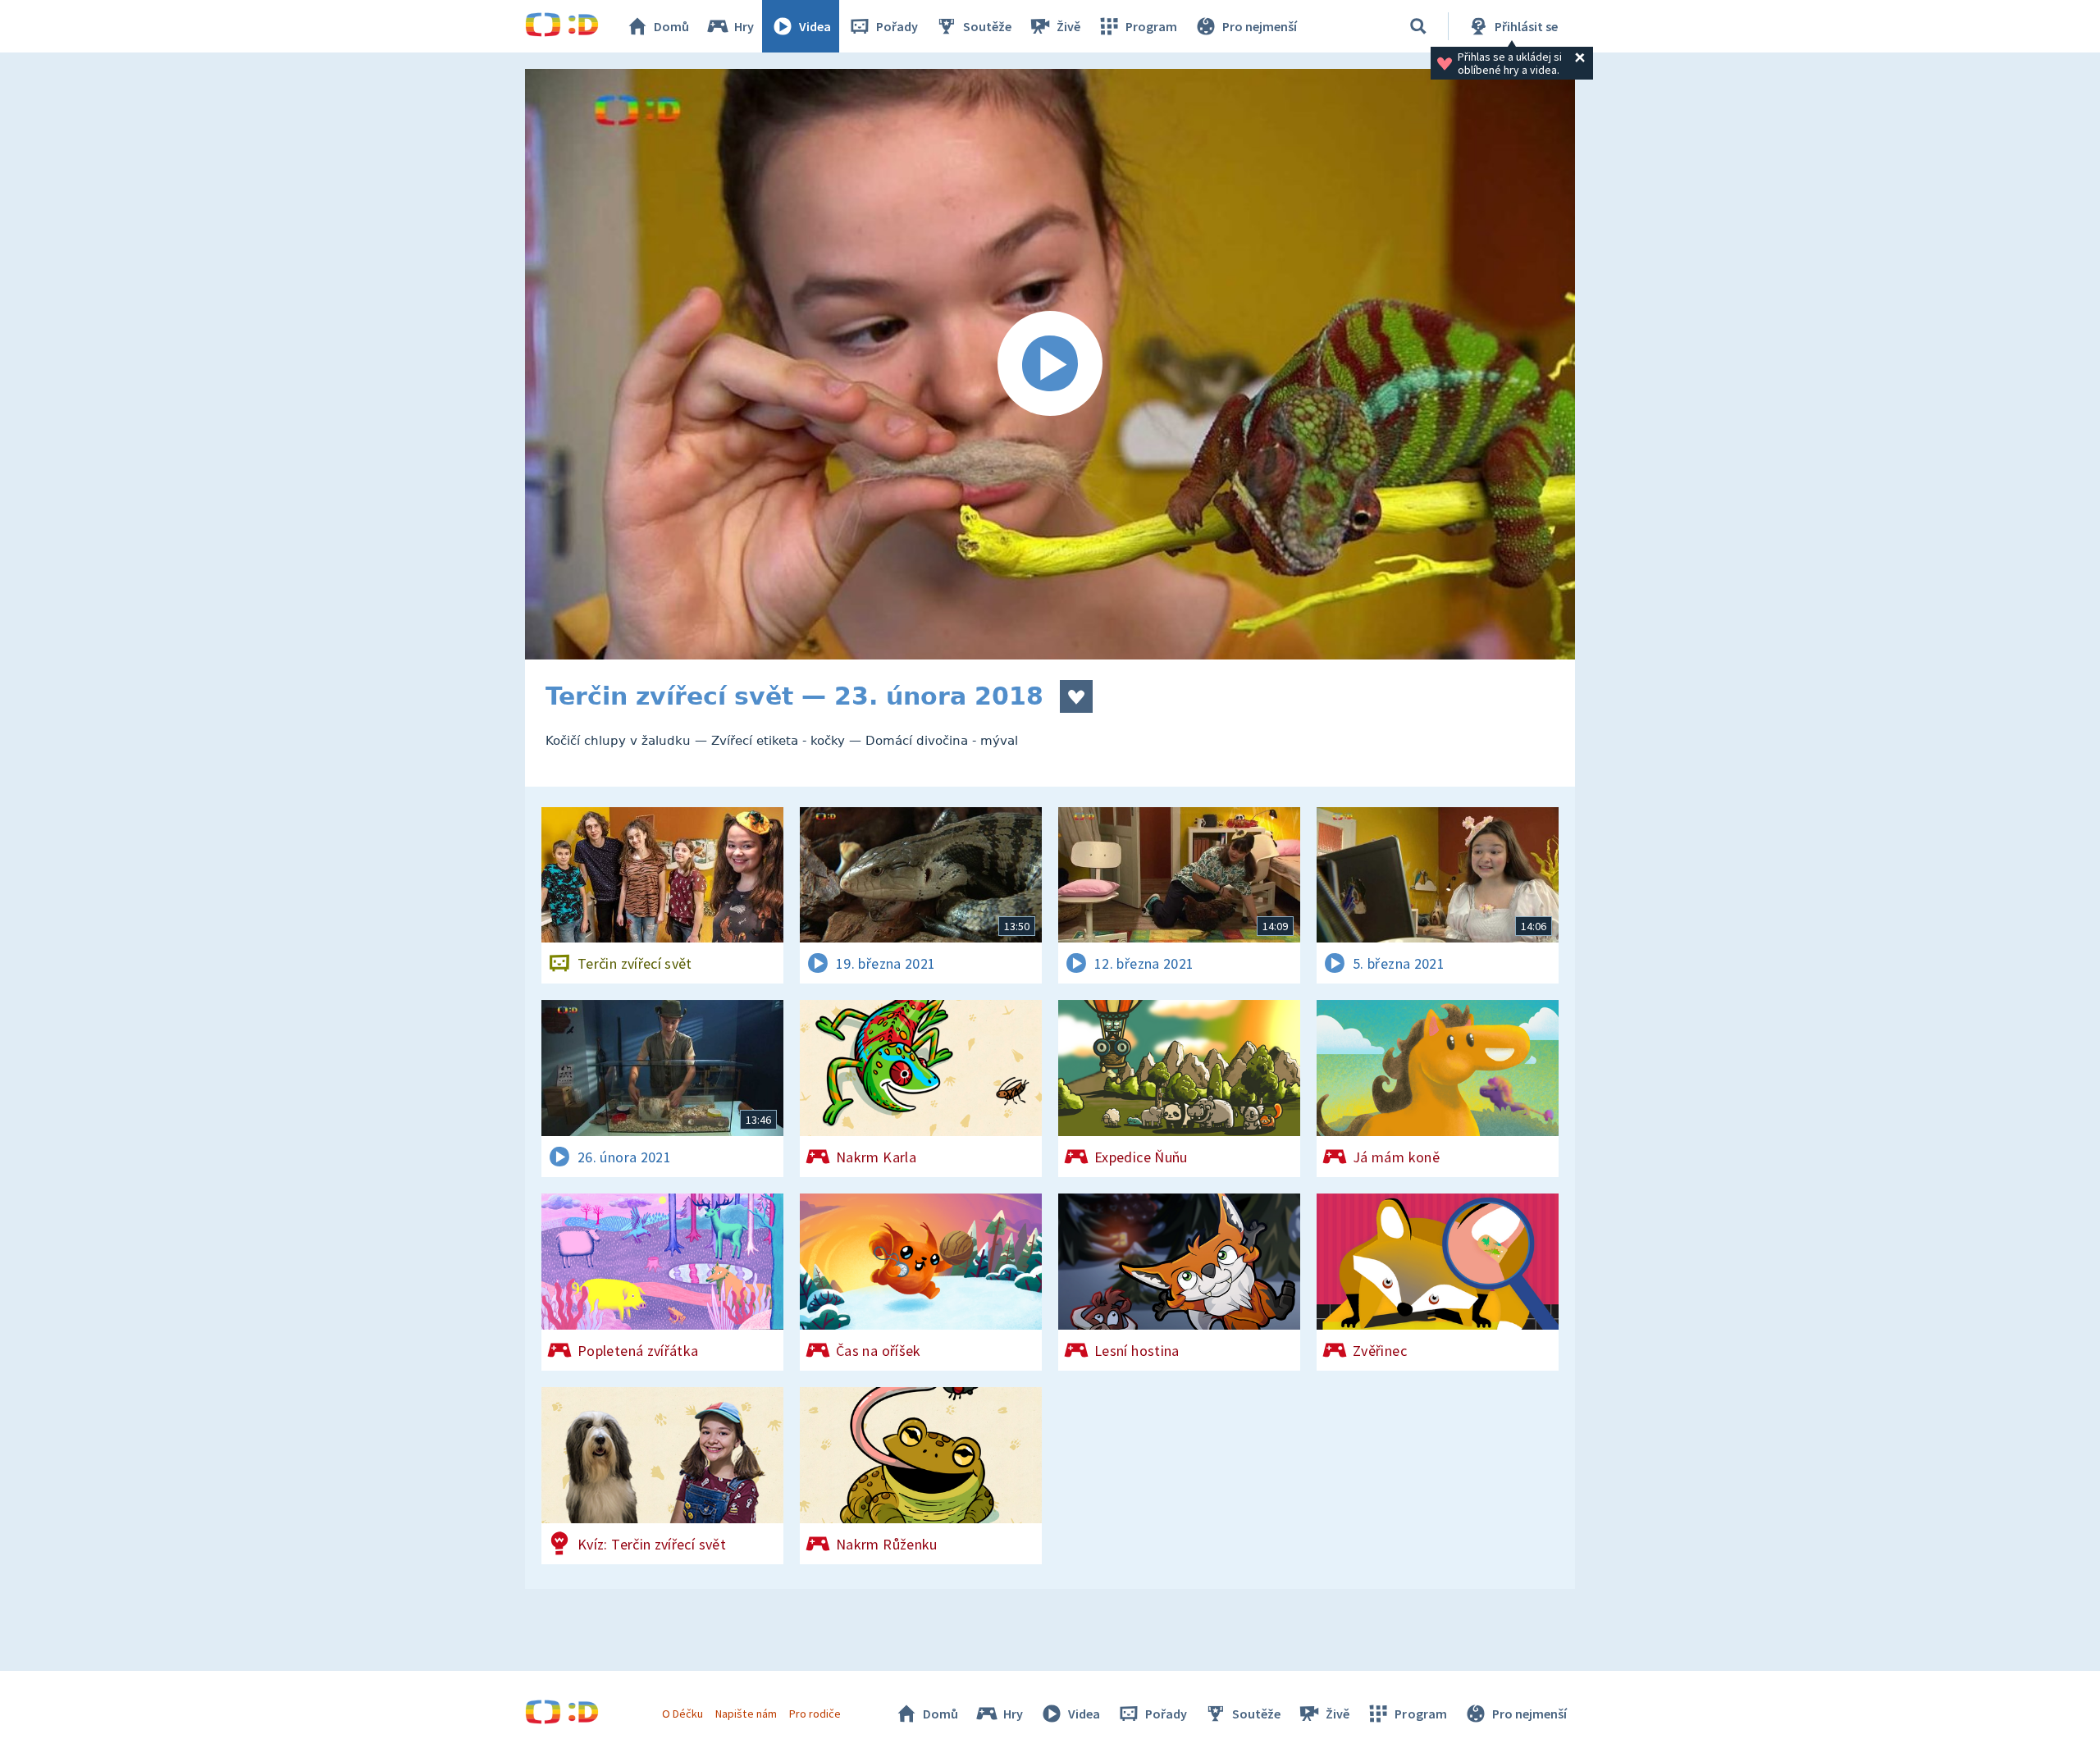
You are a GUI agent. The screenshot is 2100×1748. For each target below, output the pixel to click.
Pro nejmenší (1260, 26)
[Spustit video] (1050, 364)
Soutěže (987, 26)
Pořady (897, 26)
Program (1151, 26)
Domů (671, 26)
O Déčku (682, 1714)
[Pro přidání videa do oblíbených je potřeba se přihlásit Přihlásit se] (1076, 696)
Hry (744, 26)
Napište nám (746, 1714)
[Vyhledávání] (1418, 26)
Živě (1068, 26)
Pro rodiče (815, 1714)
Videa (815, 26)
